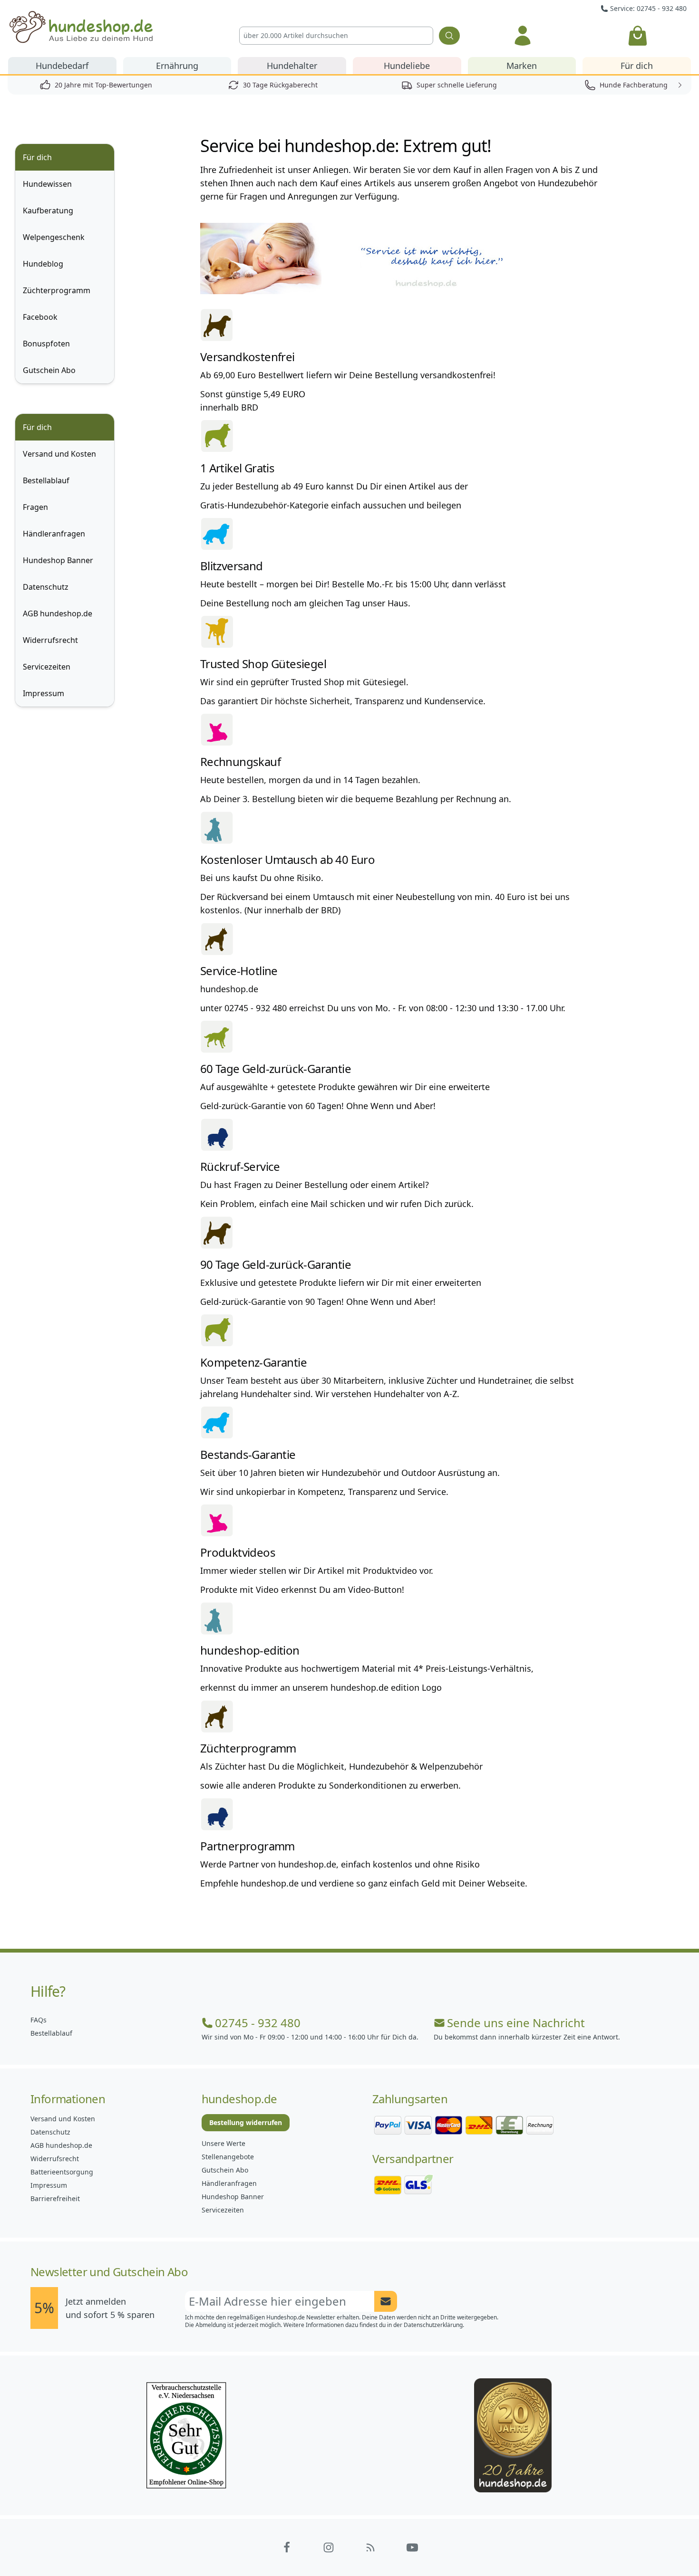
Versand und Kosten (59, 454)
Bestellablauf (46, 480)
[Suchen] (449, 36)
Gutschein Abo (49, 370)
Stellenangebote (228, 2157)
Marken (522, 66)
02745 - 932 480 (258, 2023)
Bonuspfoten (46, 344)
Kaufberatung (48, 211)
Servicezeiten (47, 667)
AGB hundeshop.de (58, 613)
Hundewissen (47, 184)
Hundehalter (292, 66)
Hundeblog (43, 264)
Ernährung (177, 66)
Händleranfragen (54, 534)
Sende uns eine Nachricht (516, 2023)
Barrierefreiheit (55, 2198)
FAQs (39, 2020)
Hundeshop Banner (58, 560)
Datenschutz (46, 587)
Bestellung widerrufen (246, 2122)
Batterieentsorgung (62, 2172)
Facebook (40, 317)
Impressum (44, 693)
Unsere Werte (223, 2143)
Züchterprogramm (57, 290)
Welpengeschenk (54, 237)
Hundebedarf (62, 66)
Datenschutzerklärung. (434, 2325)
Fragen (35, 507)
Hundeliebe (407, 66)
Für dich (637, 66)
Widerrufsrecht (50, 640)
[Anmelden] (523, 36)
